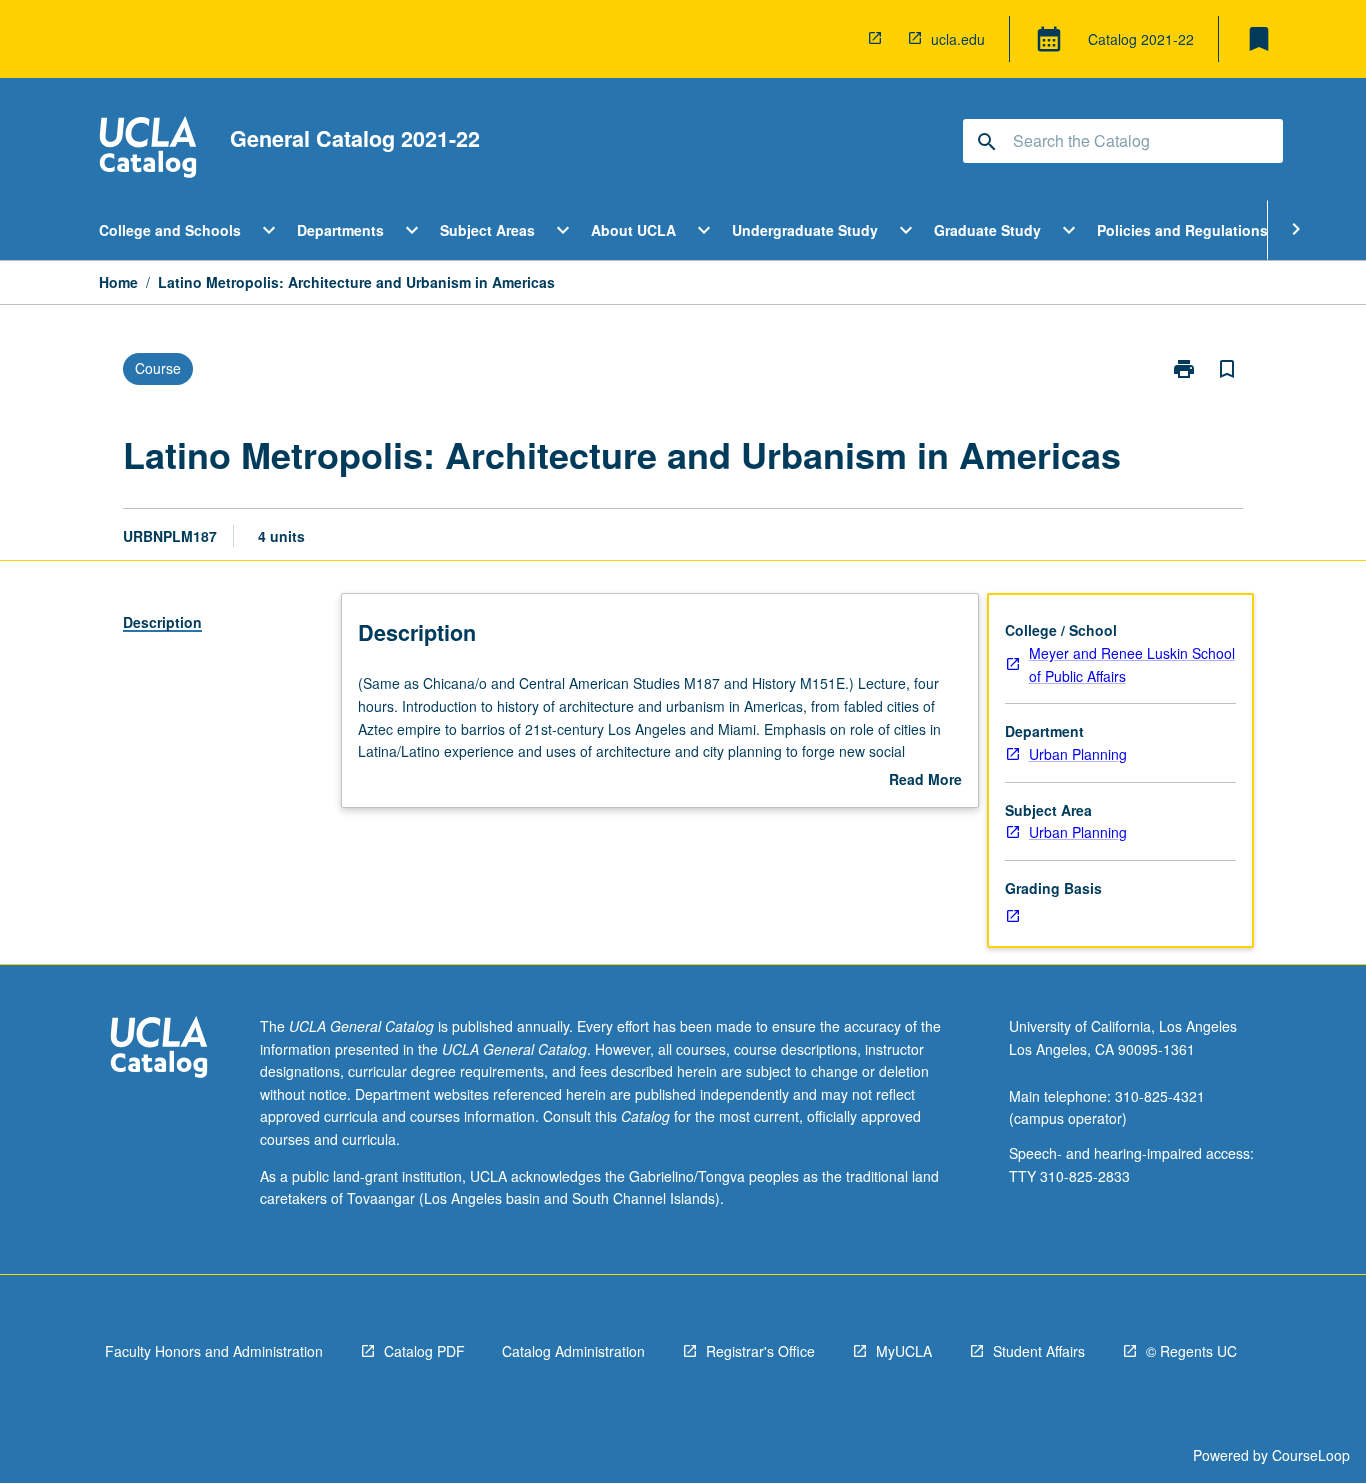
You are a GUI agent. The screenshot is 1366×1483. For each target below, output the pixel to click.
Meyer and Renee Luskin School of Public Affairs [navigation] (1132, 664)
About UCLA (633, 230)
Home (118, 282)
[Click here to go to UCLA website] (159, 1049)
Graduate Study (987, 230)
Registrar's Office (760, 1351)
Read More (925, 780)
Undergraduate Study (805, 230)
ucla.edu (958, 39)
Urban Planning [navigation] (1078, 754)
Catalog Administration (573, 1351)
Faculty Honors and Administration (214, 1351)
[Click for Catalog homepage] (148, 149)
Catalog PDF (424, 1351)
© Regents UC (1191, 1351)
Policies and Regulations (1182, 230)
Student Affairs (1039, 1351)
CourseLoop (1311, 1455)
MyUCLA (904, 1351)
